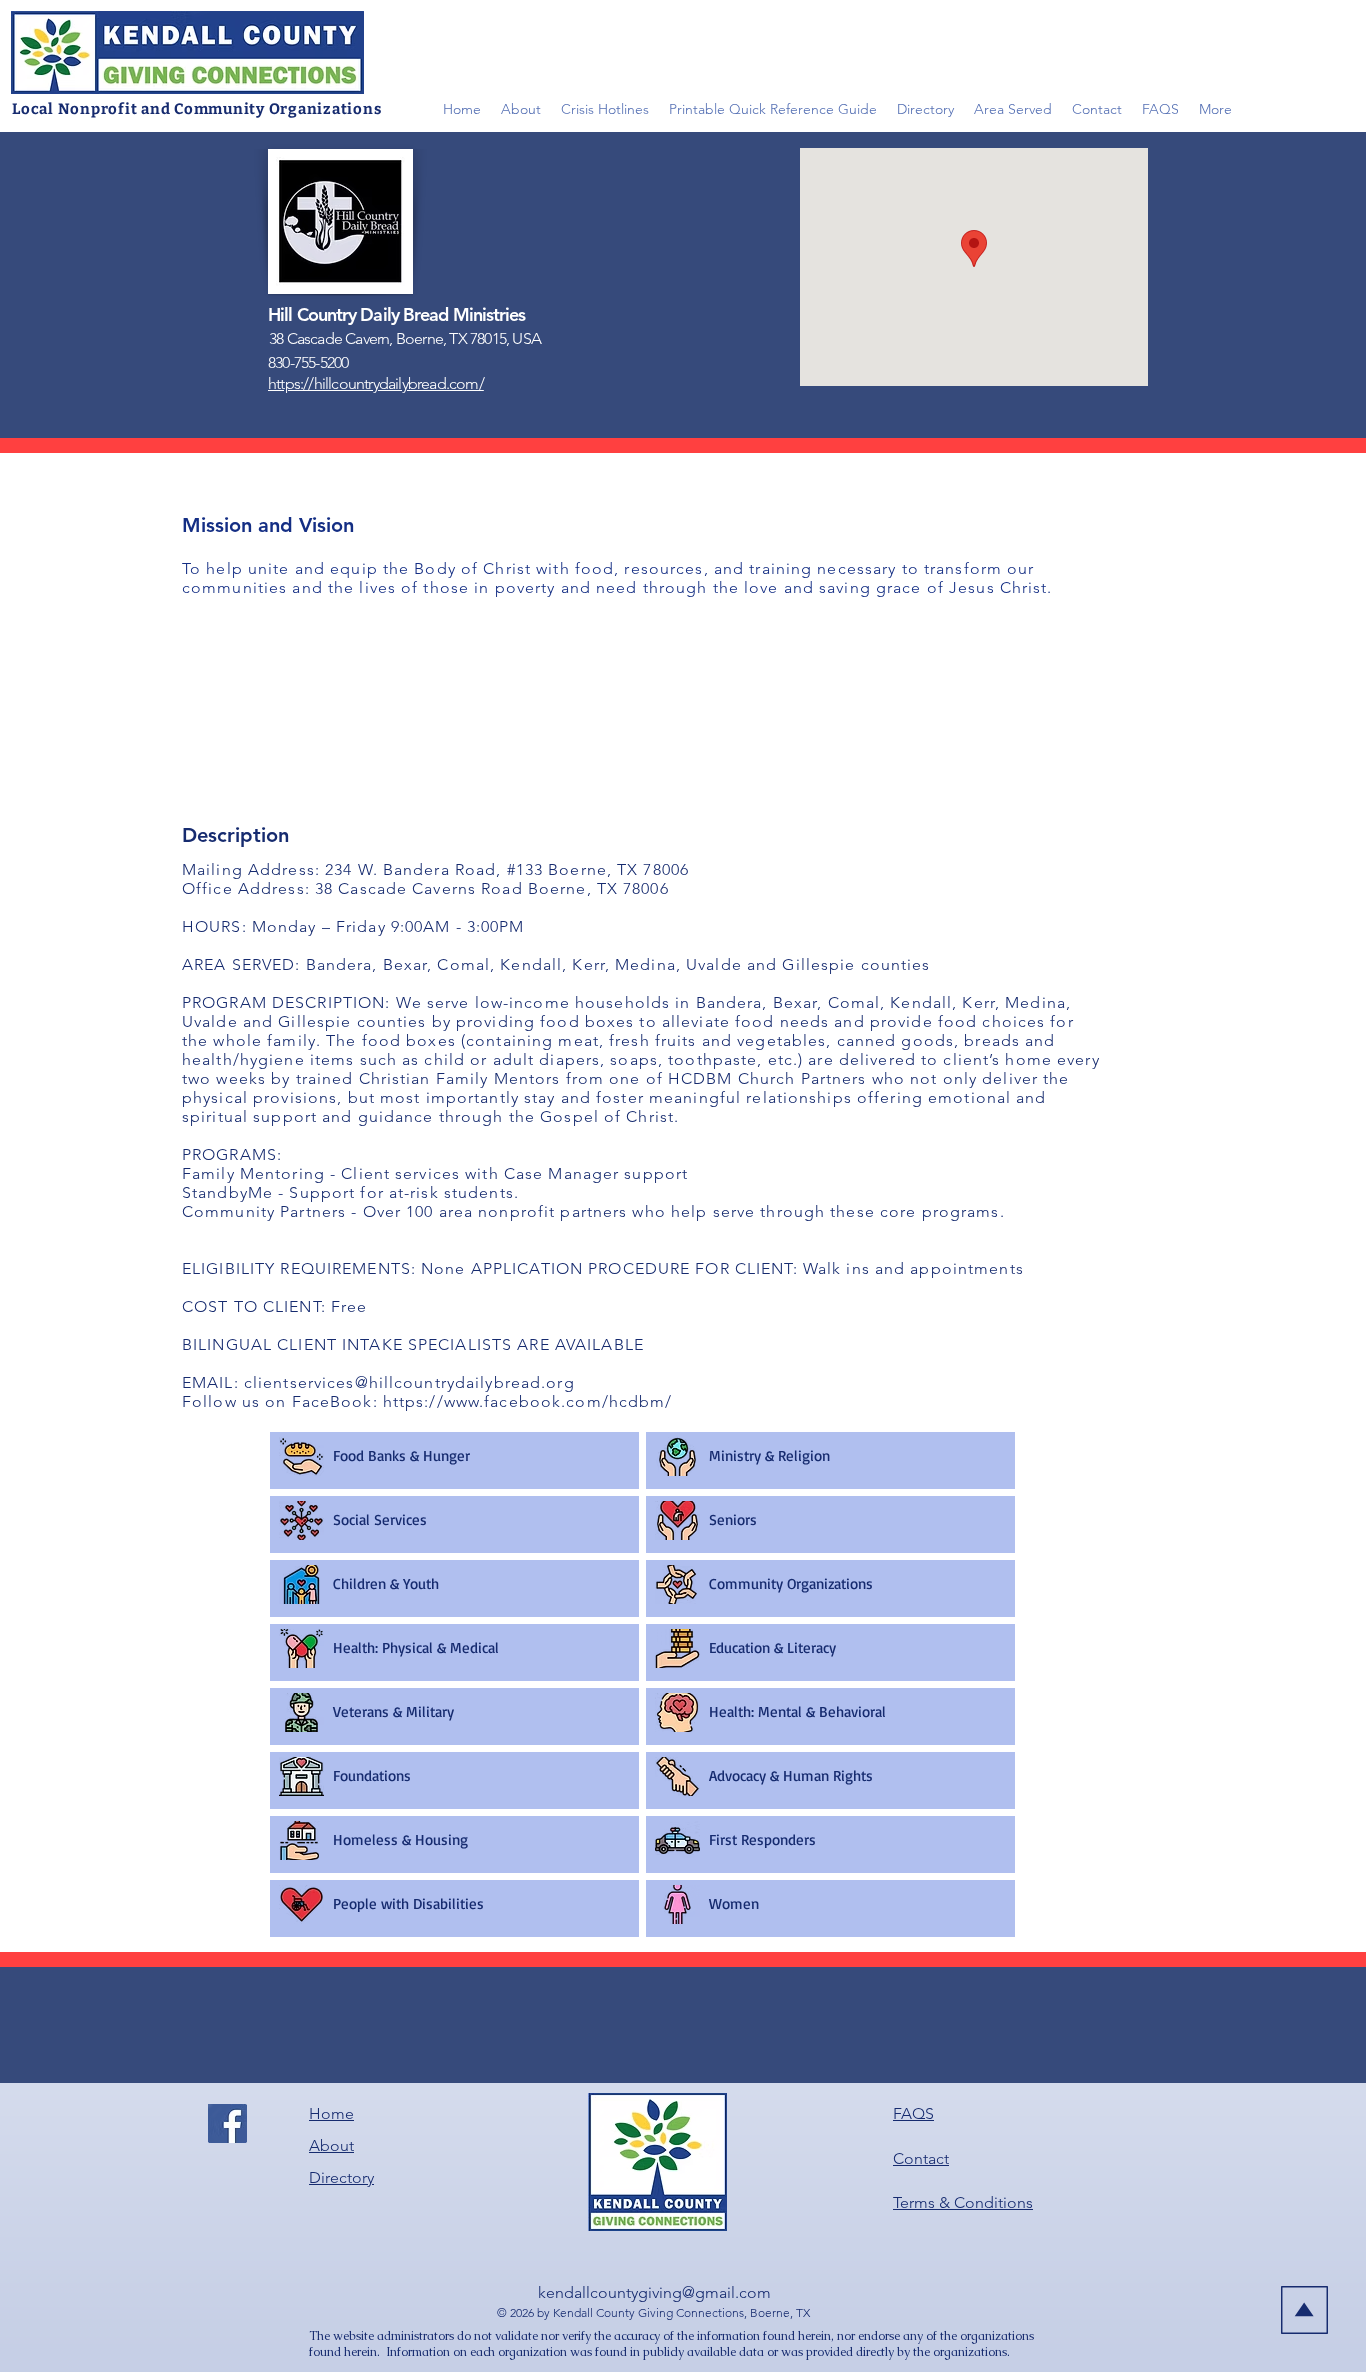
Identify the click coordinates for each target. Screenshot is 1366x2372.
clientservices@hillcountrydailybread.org (409, 1382)
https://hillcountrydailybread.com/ (376, 383)
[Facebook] (227, 2123)
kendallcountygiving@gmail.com (654, 2292)
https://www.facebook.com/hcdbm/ (528, 1401)
